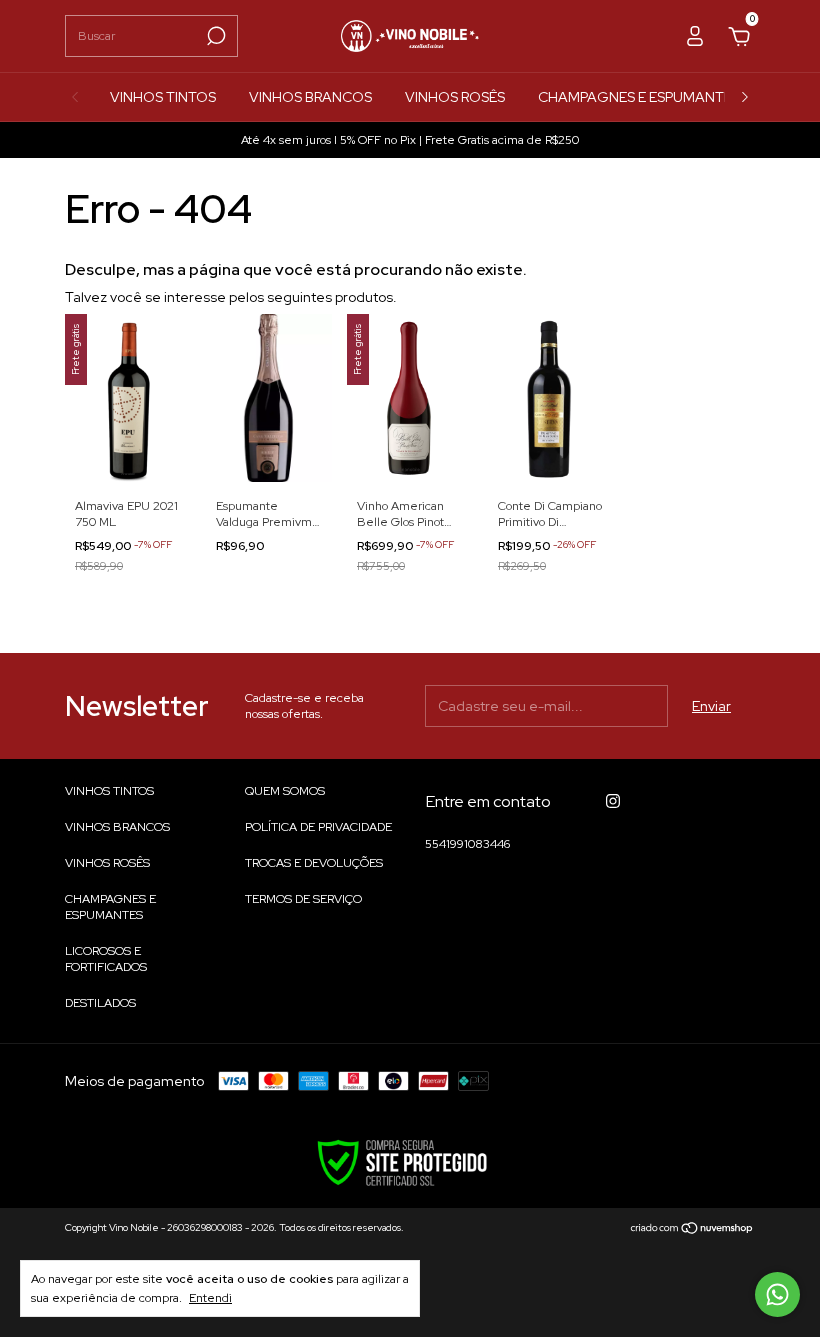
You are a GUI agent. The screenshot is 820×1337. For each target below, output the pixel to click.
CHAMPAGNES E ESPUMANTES (639, 97)
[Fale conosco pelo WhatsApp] (777, 1294)
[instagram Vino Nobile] (613, 801)
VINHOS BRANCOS (310, 97)
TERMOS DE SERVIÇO (303, 899)
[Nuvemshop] (692, 1230)
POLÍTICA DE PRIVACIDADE (318, 827)
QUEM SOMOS (285, 791)
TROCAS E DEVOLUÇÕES (314, 863)
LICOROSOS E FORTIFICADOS (106, 959)
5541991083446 (467, 844)
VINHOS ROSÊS (455, 97)
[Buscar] (214, 36)
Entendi (210, 1298)
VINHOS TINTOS (163, 97)
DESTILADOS (100, 1003)
